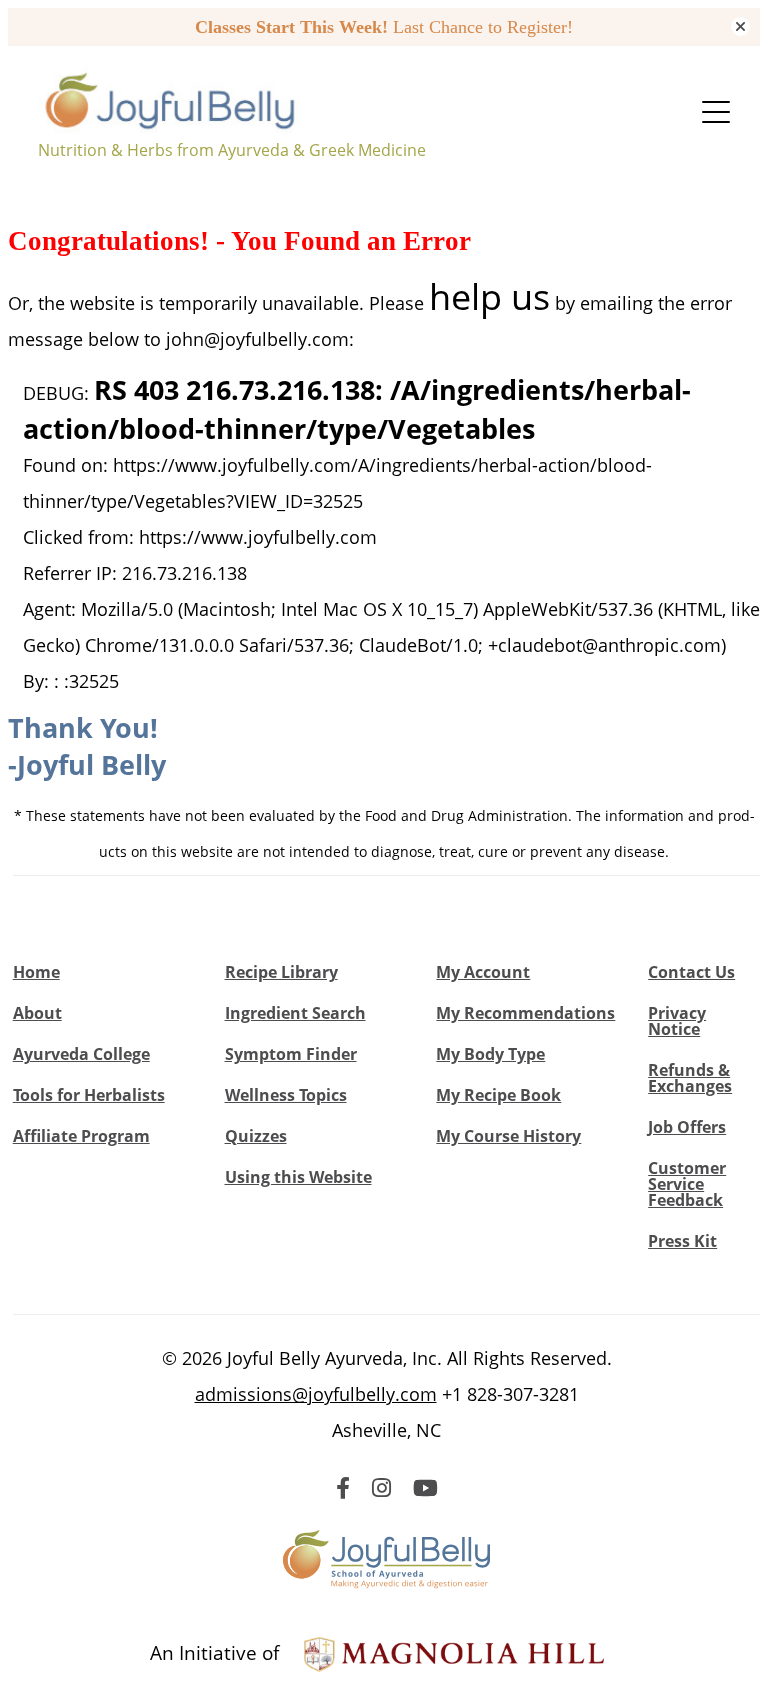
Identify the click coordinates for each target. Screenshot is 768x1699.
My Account (483, 972)
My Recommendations (525, 1013)
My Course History (508, 1136)
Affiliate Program (81, 1136)
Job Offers (687, 1127)
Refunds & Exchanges (690, 1078)
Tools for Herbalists (89, 1095)
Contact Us (691, 972)
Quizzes (256, 1136)
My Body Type (490, 1054)
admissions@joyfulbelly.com (316, 1394)
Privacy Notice (677, 1021)
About (37, 1013)
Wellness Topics (286, 1095)
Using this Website (298, 1177)
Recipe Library (281, 972)
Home (36, 972)
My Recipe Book (498, 1095)
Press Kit (682, 1241)
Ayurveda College (81, 1054)
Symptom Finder (291, 1054)
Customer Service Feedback (687, 1184)
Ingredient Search (295, 1013)
